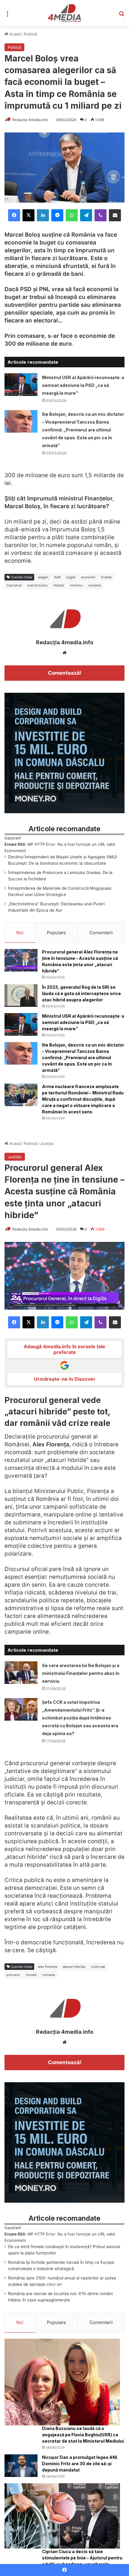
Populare (56, 933)
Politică (30, 34)
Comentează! (65, 673)
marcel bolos (37, 585)
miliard (59, 585)
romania (94, 585)
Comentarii (101, 933)
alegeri (43, 577)
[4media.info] (65, 13)
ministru (76, 585)
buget (71, 577)
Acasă (14, 34)
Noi (20, 933)
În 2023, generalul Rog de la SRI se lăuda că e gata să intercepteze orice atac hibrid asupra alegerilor (81, 993)
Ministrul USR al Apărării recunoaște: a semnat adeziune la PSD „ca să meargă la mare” (83, 385)
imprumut (14, 585)
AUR (57, 577)
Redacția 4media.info (30, 120)
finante (106, 577)
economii (88, 577)
